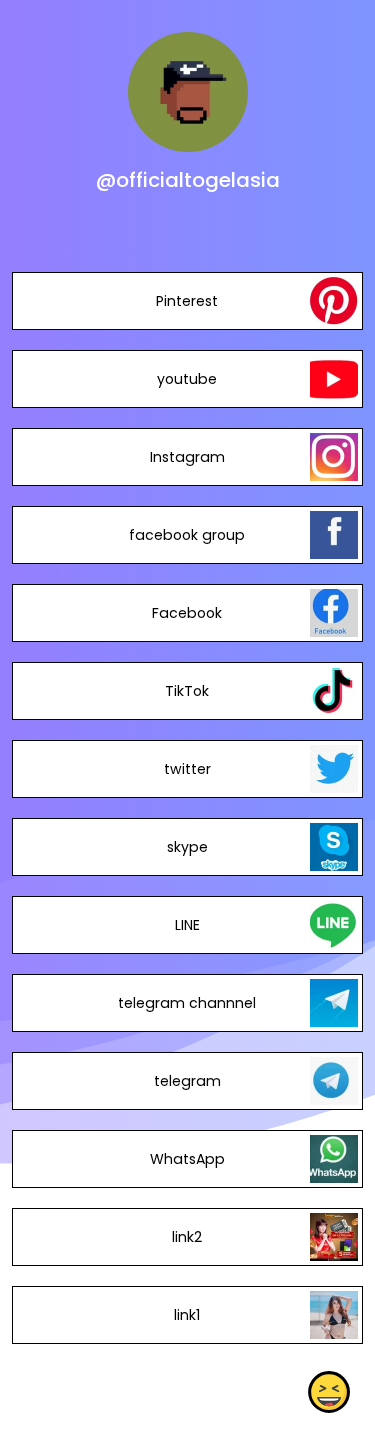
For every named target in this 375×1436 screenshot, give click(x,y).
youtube (187, 379)
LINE (187, 925)
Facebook (187, 613)
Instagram (187, 457)
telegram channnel (187, 1003)
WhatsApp (187, 1159)
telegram (187, 1081)
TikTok (187, 691)
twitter (187, 769)
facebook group (187, 535)
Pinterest (187, 301)
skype (187, 847)
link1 (187, 1315)
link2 (187, 1237)
